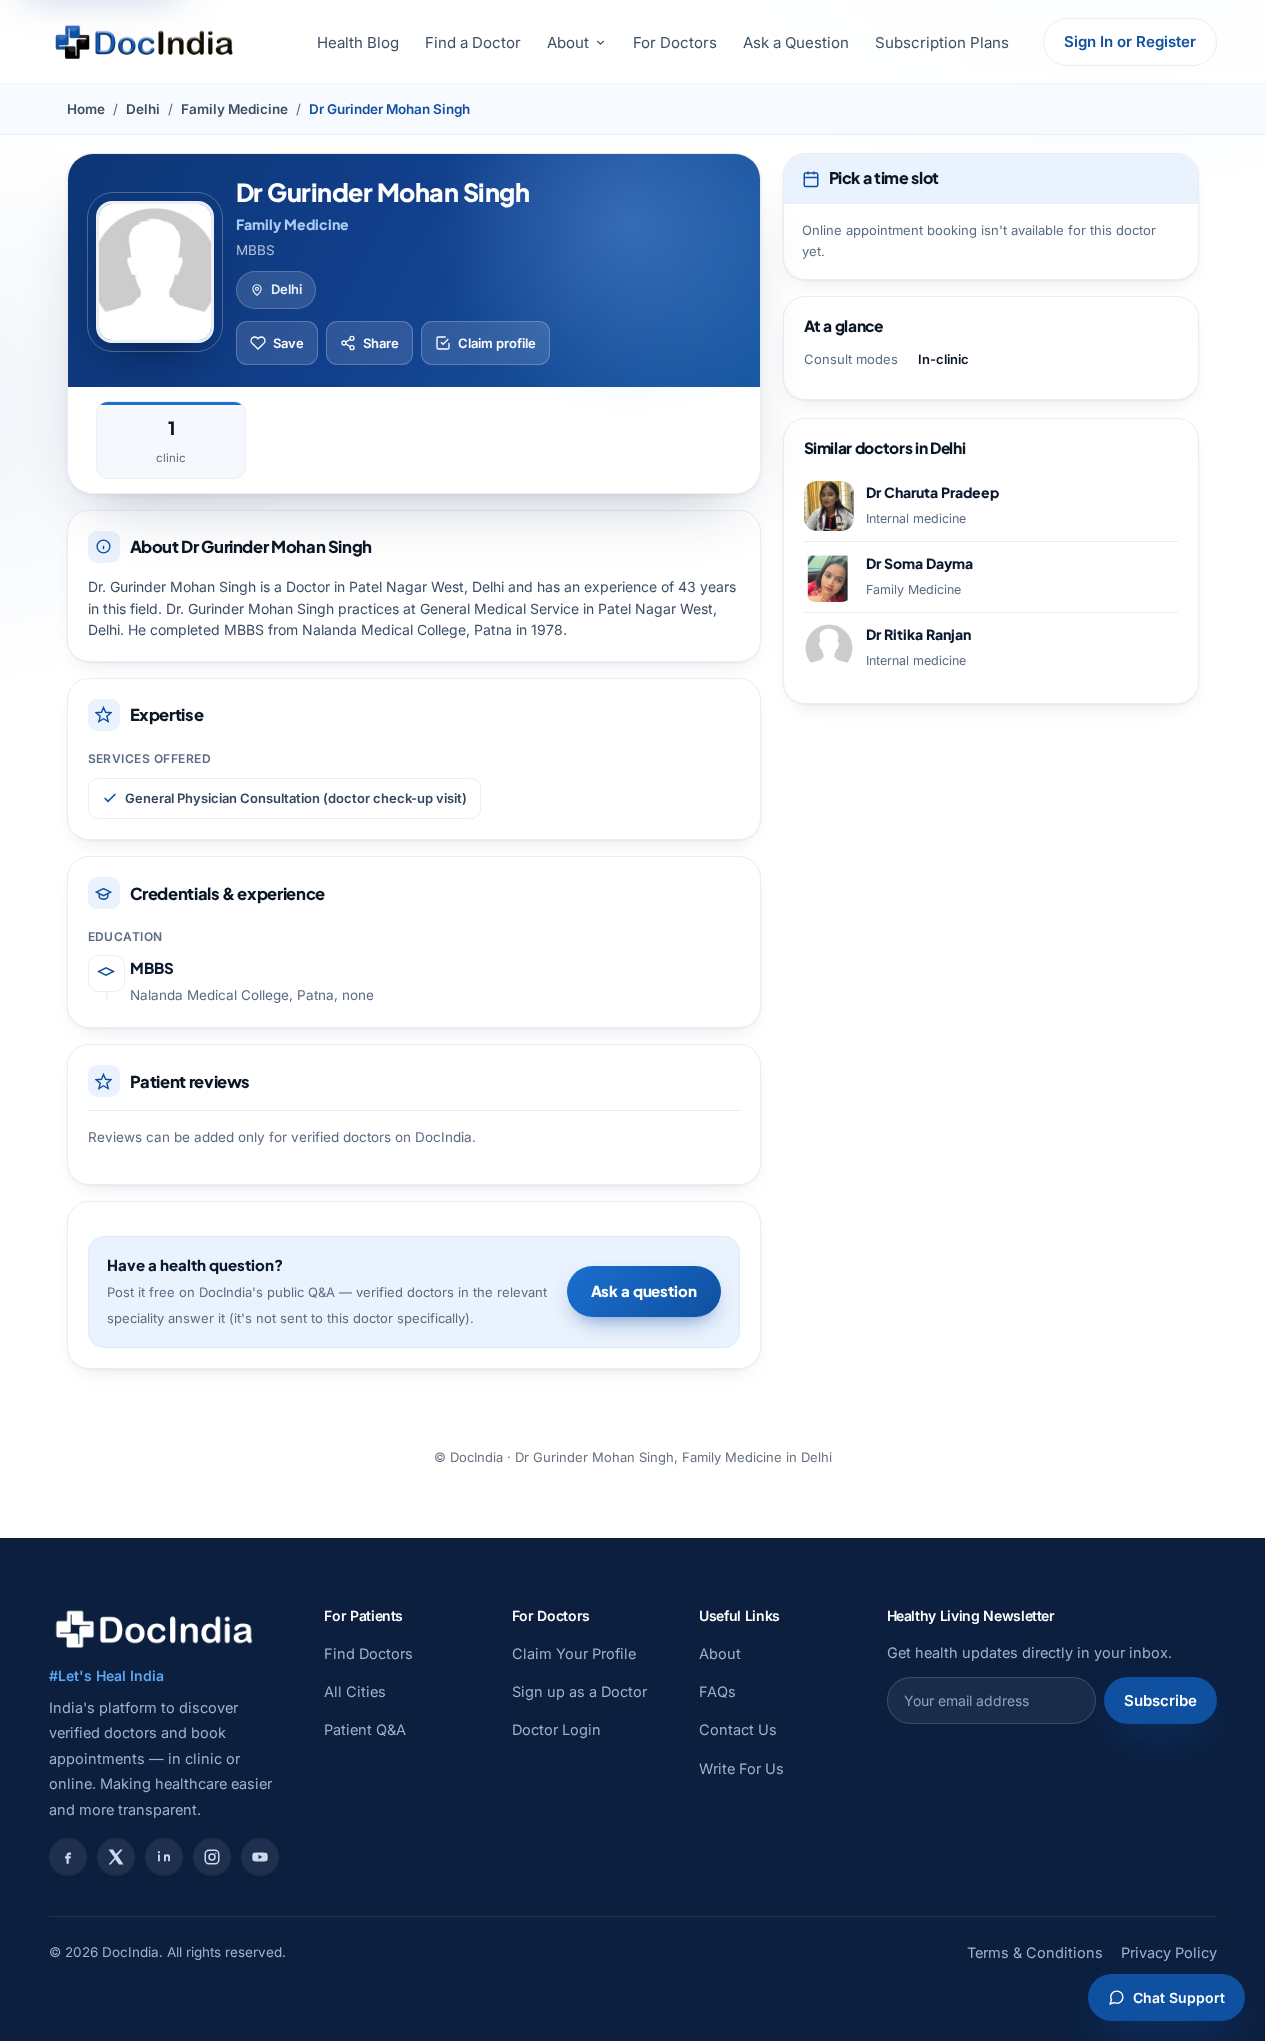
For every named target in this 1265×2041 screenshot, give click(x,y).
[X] (116, 1857)
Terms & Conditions (1035, 1952)
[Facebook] (68, 1857)
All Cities (355, 1691)
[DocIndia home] (144, 42)
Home (86, 109)
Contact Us (738, 1729)
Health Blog (358, 42)
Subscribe (1160, 1700)
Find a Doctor (473, 42)
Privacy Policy (1169, 1952)
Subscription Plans (942, 42)
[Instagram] (212, 1857)
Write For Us (741, 1768)
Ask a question (644, 1290)
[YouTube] (260, 1857)
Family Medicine (234, 109)
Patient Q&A (365, 1729)
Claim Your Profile (574, 1653)
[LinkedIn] (164, 1857)
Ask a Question (796, 42)
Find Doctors (368, 1653)
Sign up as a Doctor (579, 1691)
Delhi (143, 109)
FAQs (717, 1691)
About (568, 42)
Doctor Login (556, 1729)
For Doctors (675, 42)
